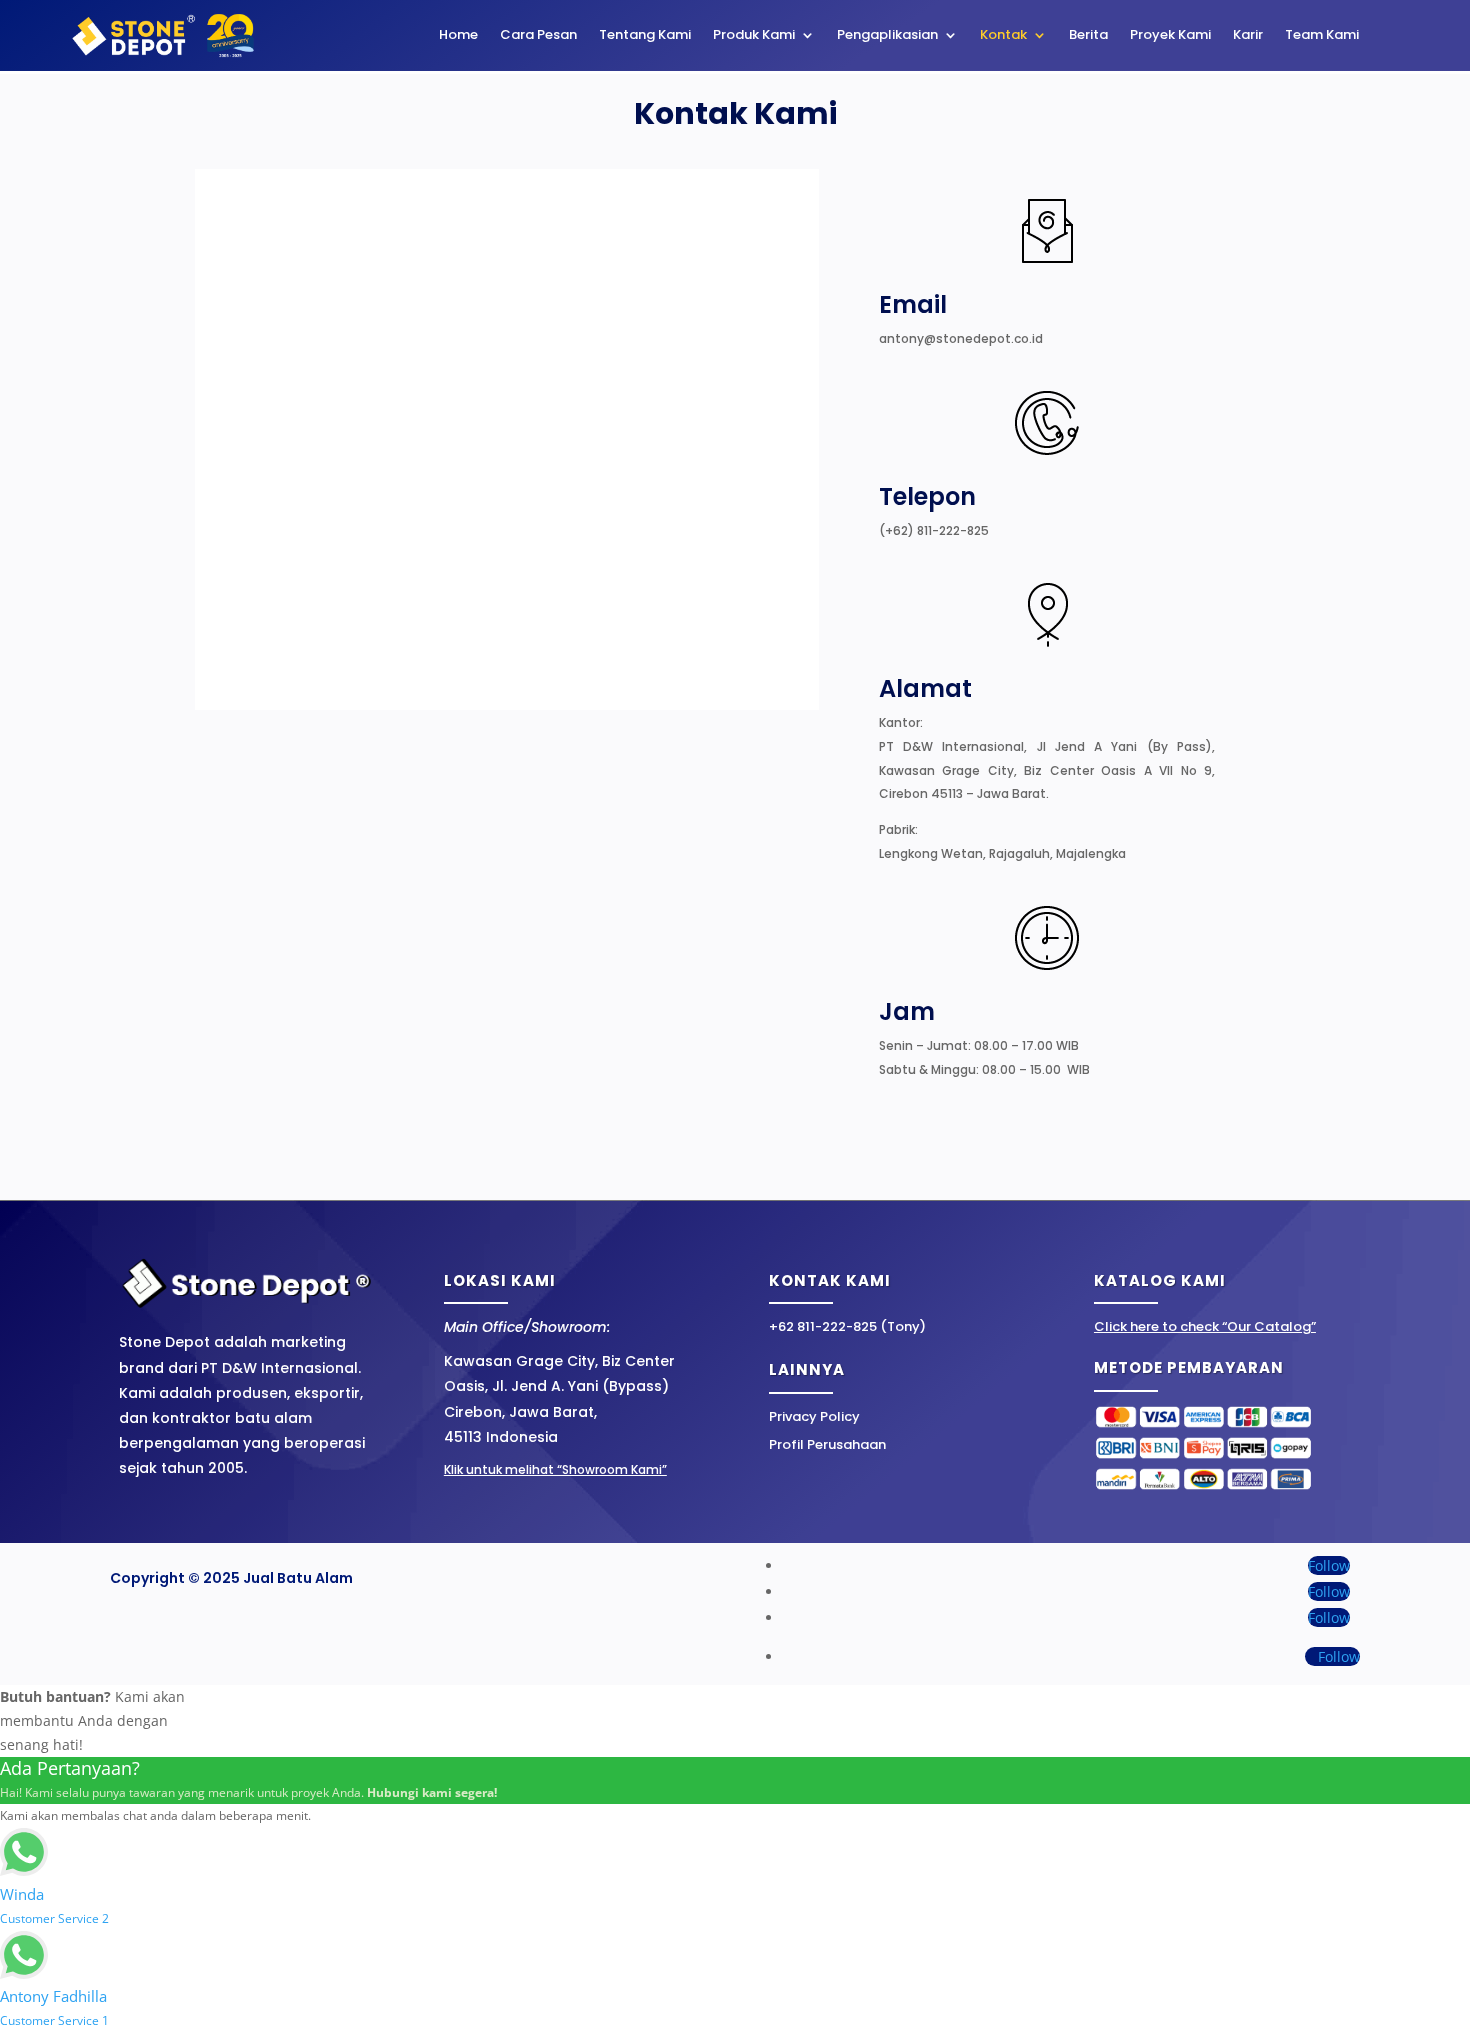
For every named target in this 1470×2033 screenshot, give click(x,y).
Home (458, 36)
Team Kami (1322, 36)
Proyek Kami (1170, 36)
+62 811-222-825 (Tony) (847, 1326)
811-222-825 (953, 530)
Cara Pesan (538, 36)
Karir (1248, 36)
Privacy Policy (814, 1416)
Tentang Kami (645, 36)
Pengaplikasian (887, 36)
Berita (1088, 36)
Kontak (1003, 36)
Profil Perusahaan (827, 1444)
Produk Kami (754, 36)
